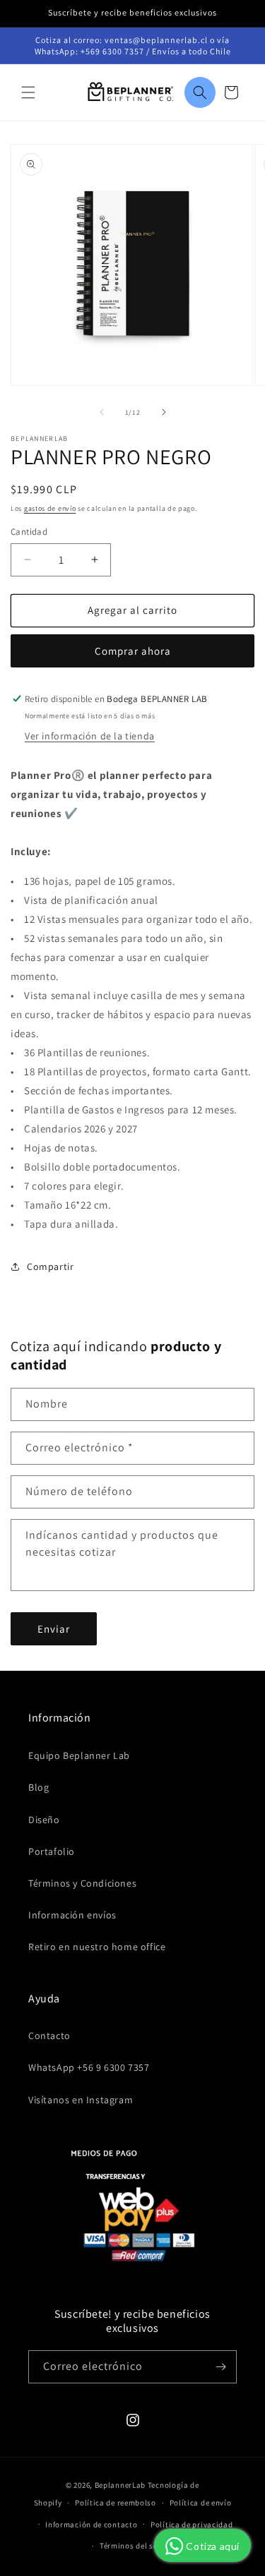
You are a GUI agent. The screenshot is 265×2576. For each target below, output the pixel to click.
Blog (39, 1787)
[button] (28, 92)
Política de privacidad (192, 2524)
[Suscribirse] (220, 2367)
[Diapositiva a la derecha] (164, 412)
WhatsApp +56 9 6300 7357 (89, 2067)
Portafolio (52, 1851)
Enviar (54, 1629)
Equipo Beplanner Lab (79, 1755)
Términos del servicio (139, 2546)
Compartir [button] (50, 1266)
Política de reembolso (116, 2503)
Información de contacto (91, 2524)
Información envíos (72, 1915)
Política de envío (201, 2503)
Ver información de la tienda (90, 736)
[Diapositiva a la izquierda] (102, 412)
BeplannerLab (120, 2485)
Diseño (44, 1820)
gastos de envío (50, 508)
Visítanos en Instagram (81, 2100)
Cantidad (29, 532)
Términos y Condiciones (82, 1883)
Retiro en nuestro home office (97, 1947)
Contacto (49, 2036)
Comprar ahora (133, 651)
